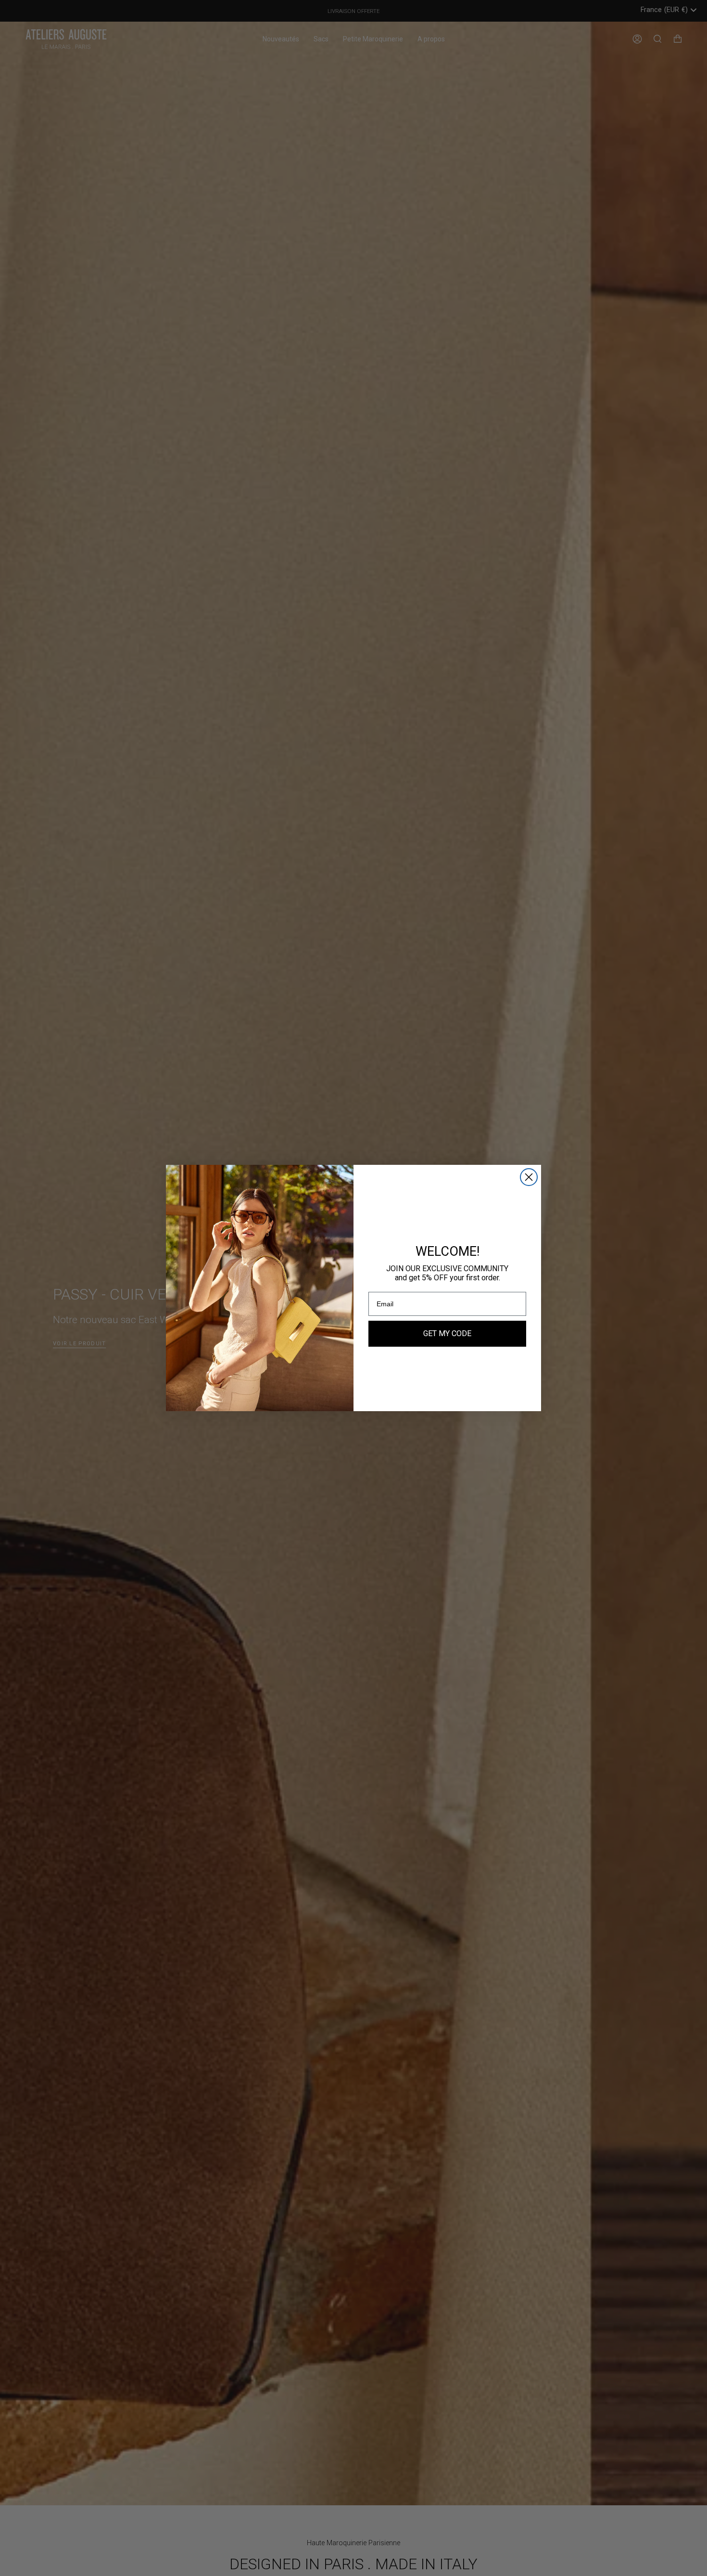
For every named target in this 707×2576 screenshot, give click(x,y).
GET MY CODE (447, 1333)
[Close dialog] (529, 1177)
